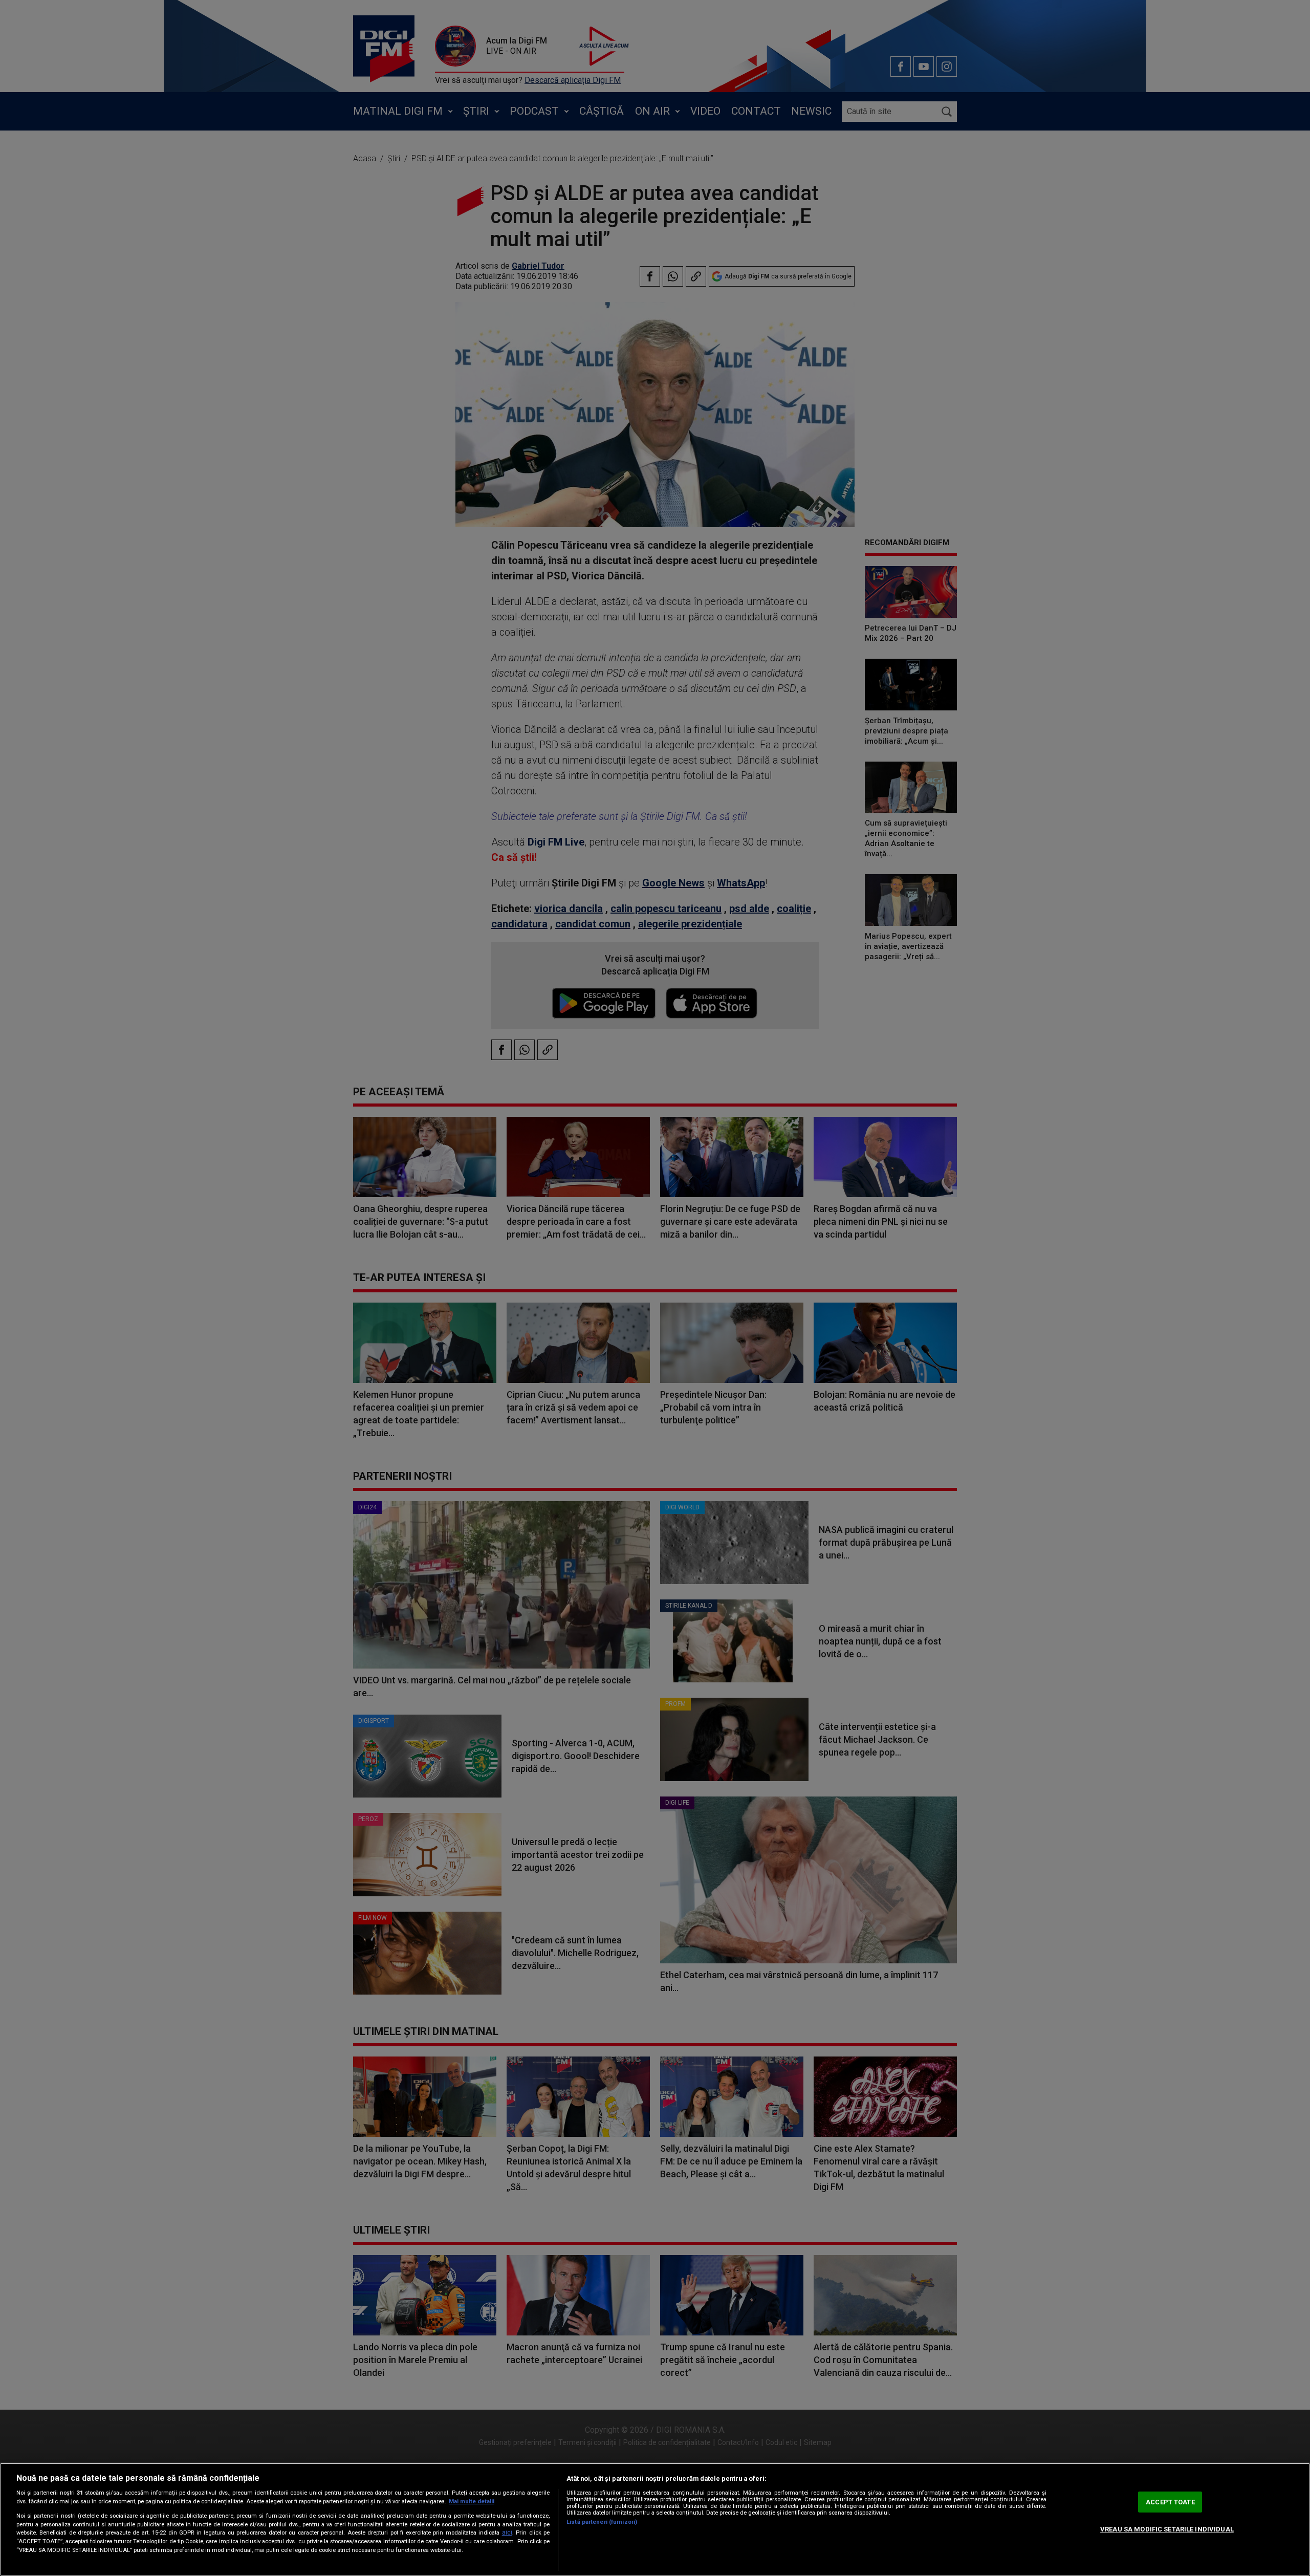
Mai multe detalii (472, 2502)
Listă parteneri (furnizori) (602, 2522)
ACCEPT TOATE (1170, 2502)
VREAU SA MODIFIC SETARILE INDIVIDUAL (1167, 2529)
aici (507, 2532)
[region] (655, 2519)
